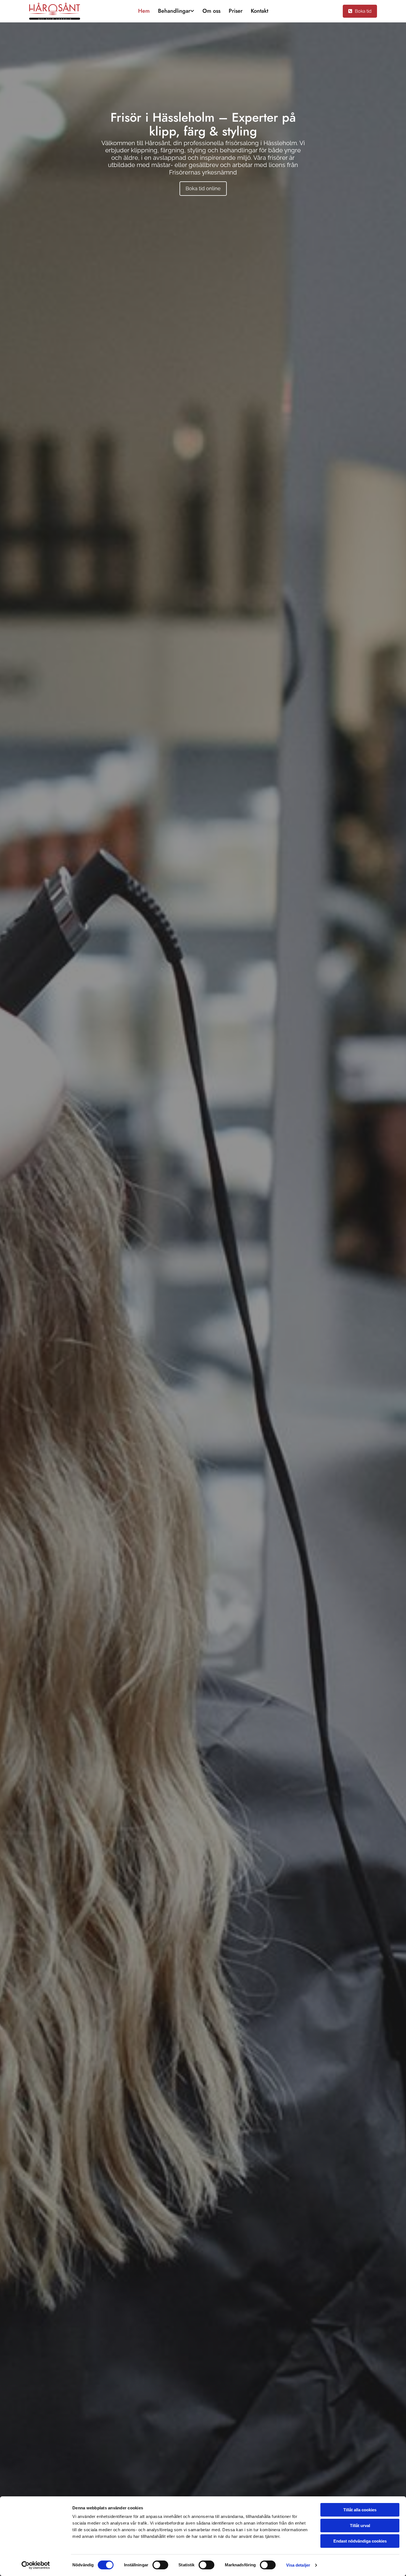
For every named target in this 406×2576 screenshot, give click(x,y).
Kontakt (259, 11)
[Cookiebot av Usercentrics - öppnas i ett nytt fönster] (36, 2565)
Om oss (211, 11)
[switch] (160, 2565)
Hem (144, 11)
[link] (176, 11)
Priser (236, 11)
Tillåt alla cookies (360, 2510)
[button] (360, 11)
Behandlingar (174, 11)
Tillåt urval (360, 2526)
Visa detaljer (298, 2565)
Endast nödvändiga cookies (360, 2541)
